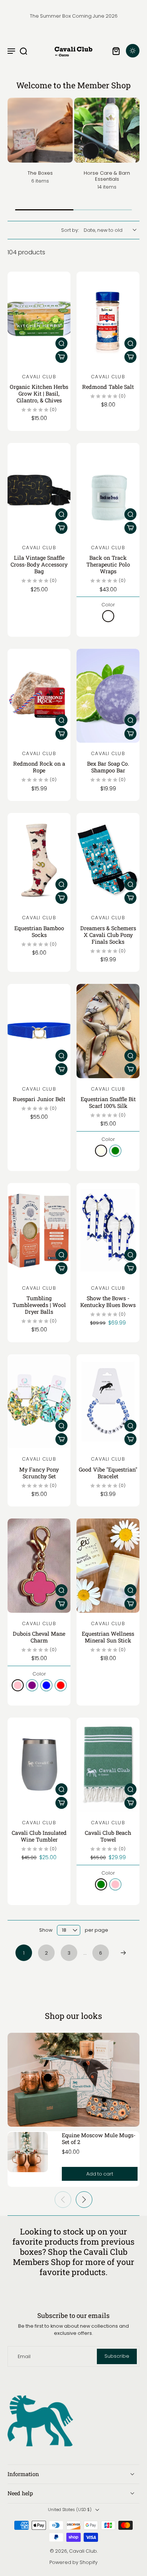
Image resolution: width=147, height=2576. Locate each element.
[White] (108, 616)
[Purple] (32, 1685)
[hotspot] (47, 2077)
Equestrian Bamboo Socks (39, 931)
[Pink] (18, 1685)
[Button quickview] (61, 343)
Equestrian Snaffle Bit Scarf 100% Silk (108, 1102)
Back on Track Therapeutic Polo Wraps (108, 564)
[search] (23, 51)
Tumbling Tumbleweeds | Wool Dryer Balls (39, 1305)
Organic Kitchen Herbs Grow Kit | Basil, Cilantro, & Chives (39, 394)
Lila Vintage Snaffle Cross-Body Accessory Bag (39, 564)
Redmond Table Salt (108, 387)
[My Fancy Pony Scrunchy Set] (39, 1401)
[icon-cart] (116, 51)
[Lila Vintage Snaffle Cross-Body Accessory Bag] (39, 490)
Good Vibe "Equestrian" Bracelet (108, 1473)
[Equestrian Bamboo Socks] (39, 860)
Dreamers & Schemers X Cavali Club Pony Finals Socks (108, 935)
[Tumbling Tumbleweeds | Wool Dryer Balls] (39, 1230)
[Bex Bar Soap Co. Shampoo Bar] (108, 696)
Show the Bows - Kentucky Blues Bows (108, 1302)
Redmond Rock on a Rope (39, 767)
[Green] (115, 1151)
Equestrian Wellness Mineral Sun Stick (108, 1637)
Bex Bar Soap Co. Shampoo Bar (108, 767)
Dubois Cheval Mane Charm (39, 1637)
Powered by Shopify (73, 2562)
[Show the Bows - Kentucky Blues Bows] (108, 1230)
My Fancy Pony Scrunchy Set (39, 1473)
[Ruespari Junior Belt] (39, 1031)
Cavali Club (83, 2551)
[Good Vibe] (108, 1401)
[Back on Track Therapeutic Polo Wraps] (108, 490)
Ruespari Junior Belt (39, 1099)
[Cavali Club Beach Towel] (108, 1765)
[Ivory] (101, 1151)
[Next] (123, 1953)
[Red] (61, 1685)
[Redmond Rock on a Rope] (39, 696)
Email (24, 2356)
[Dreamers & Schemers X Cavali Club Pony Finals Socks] (108, 860)
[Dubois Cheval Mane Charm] (39, 1566)
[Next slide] (84, 2200)
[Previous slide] (63, 2200)
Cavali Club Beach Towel (108, 1836)
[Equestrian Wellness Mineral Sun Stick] (108, 1566)
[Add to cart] (61, 357)
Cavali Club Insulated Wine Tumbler (39, 1836)
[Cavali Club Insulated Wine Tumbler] (39, 1765)
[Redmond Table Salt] (108, 319)
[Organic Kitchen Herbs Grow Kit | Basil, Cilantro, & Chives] (39, 319)
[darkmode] (133, 51)
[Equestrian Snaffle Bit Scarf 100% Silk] (108, 1031)
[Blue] (46, 1685)
